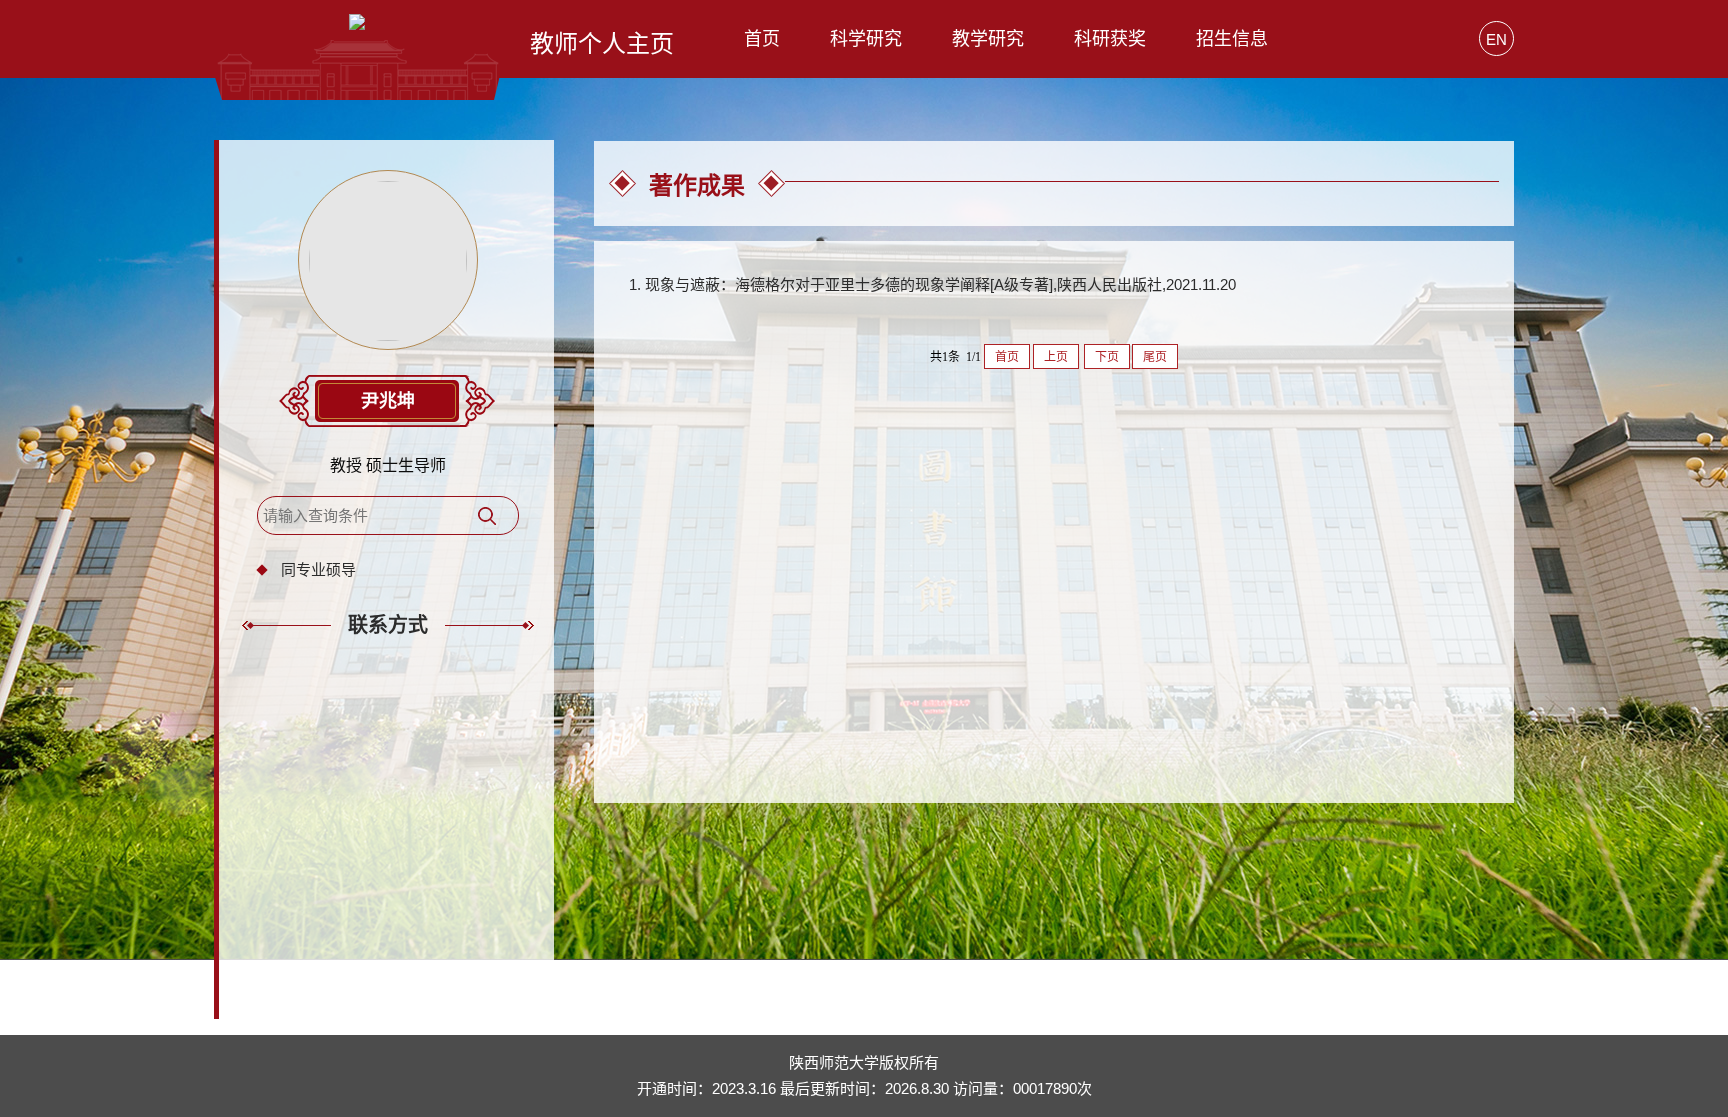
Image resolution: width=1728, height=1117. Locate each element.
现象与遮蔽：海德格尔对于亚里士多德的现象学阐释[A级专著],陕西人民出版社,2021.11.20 (940, 284)
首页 (762, 39)
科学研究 (866, 39)
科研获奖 (1110, 39)
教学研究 (988, 39)
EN (1496, 39)
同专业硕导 (318, 569)
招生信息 (1232, 39)
